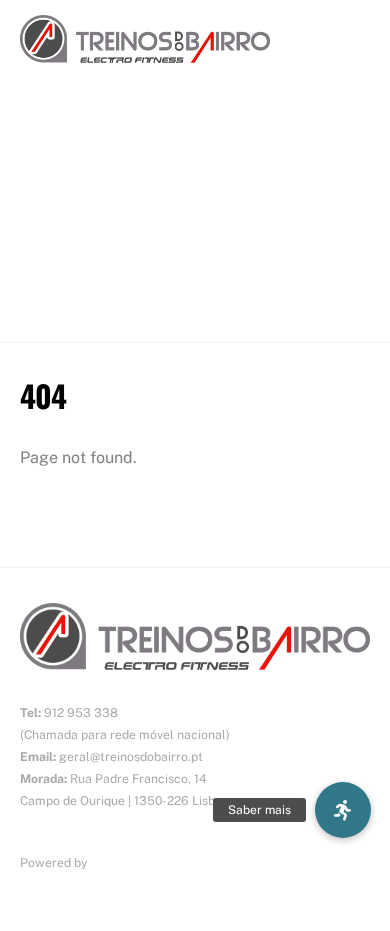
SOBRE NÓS (63, 170)
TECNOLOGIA (68, 210)
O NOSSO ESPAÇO (85, 251)
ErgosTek (118, 862)
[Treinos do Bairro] (145, 52)
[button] (343, 810)
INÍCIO (42, 129)
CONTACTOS (65, 291)
